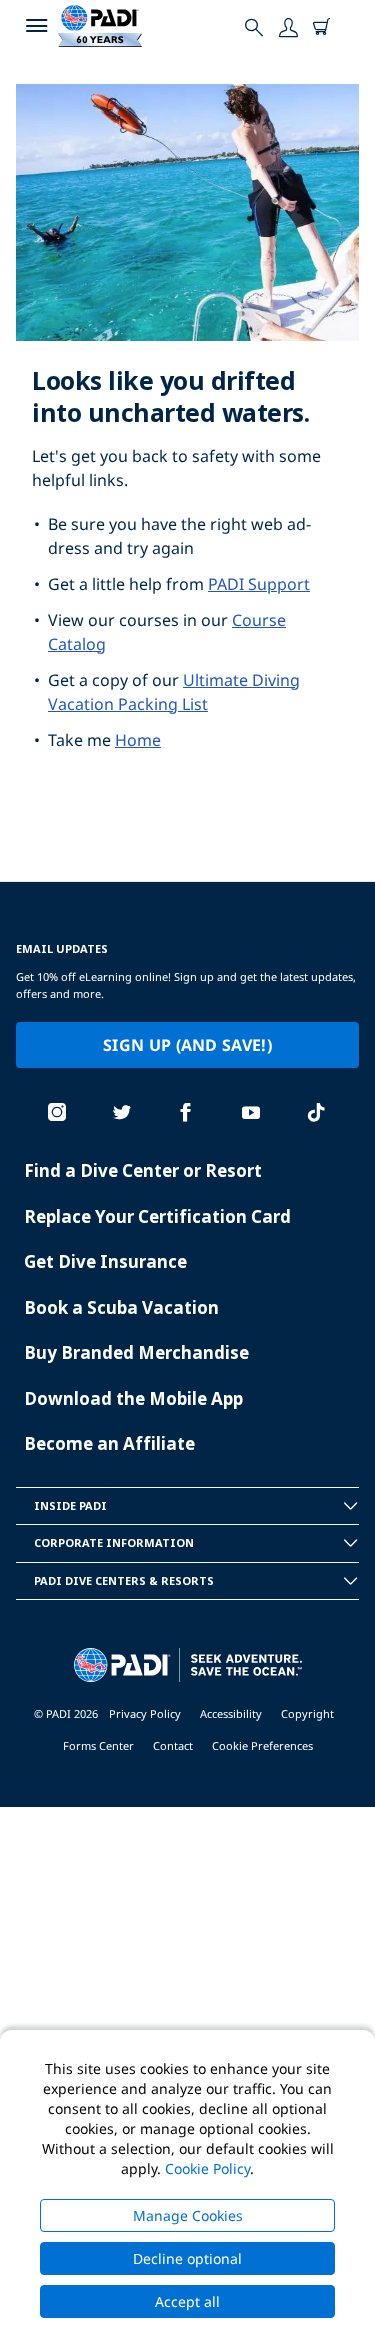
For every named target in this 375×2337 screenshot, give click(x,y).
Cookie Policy (207, 2168)
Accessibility (231, 1713)
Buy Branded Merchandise (136, 1352)
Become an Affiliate (109, 1443)
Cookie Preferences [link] (262, 1745)
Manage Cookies (188, 2215)
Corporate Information (114, 1542)
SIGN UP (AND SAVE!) (187, 1045)
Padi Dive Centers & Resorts (124, 1580)
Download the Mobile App (133, 1398)
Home (138, 740)
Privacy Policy (145, 1713)
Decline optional (187, 2258)
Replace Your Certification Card (157, 1216)
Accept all (187, 2301)
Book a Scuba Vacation (121, 1307)
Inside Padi (70, 1505)
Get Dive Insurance (105, 1261)
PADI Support (259, 584)
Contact (173, 1745)
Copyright (307, 1713)
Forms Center (98, 1745)
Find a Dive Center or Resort (143, 1170)
